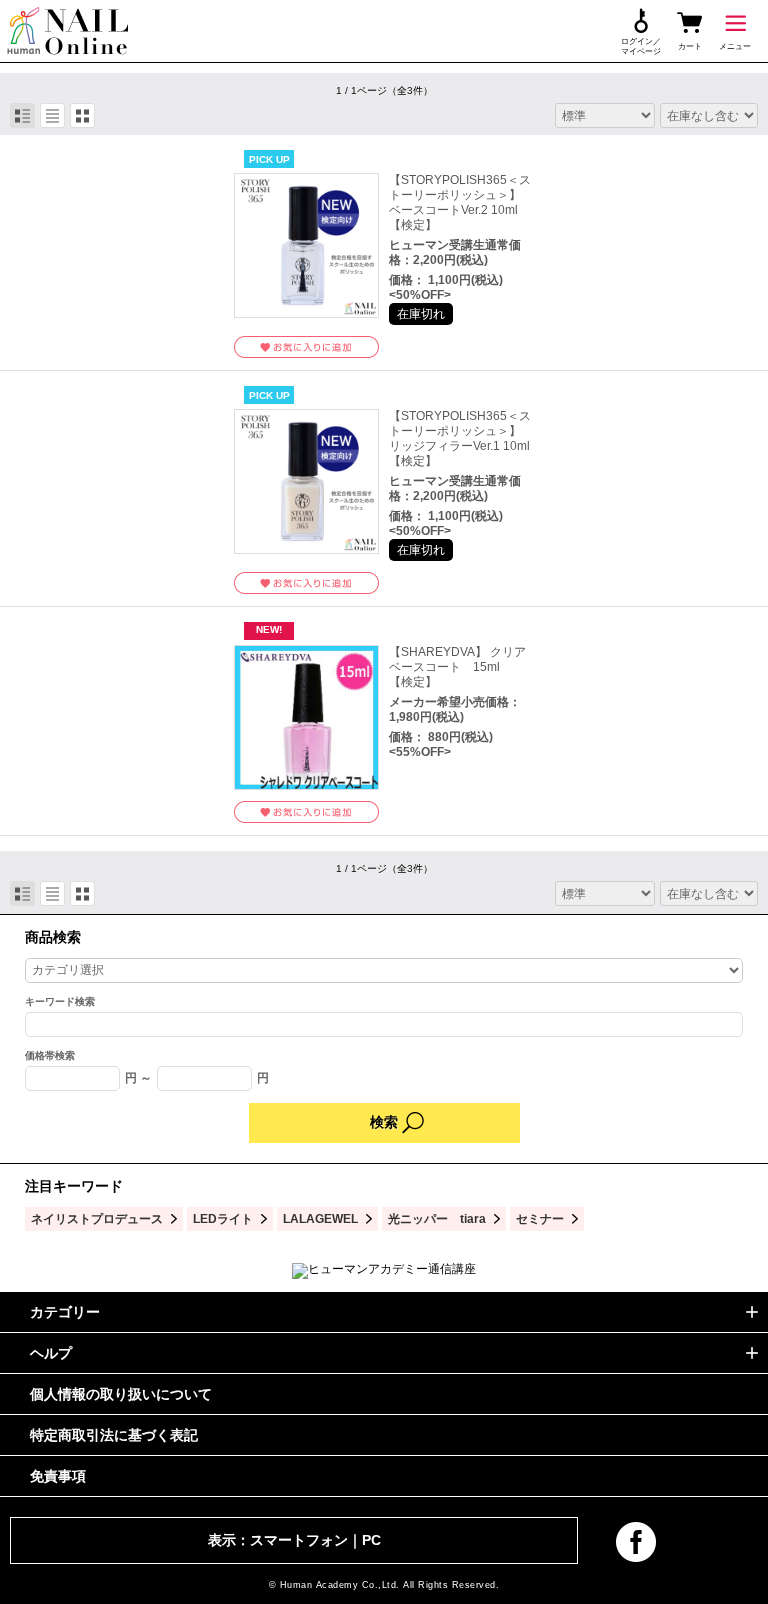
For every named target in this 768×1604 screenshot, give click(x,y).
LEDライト (223, 1218)
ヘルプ (51, 1353)
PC (371, 1540)
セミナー (540, 1218)
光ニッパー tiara (437, 1218)
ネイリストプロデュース (97, 1218)
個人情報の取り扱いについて (121, 1394)
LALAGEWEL (320, 1218)
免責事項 (58, 1476)
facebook (636, 1542)
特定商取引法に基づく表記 (114, 1435)
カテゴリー (65, 1312)
